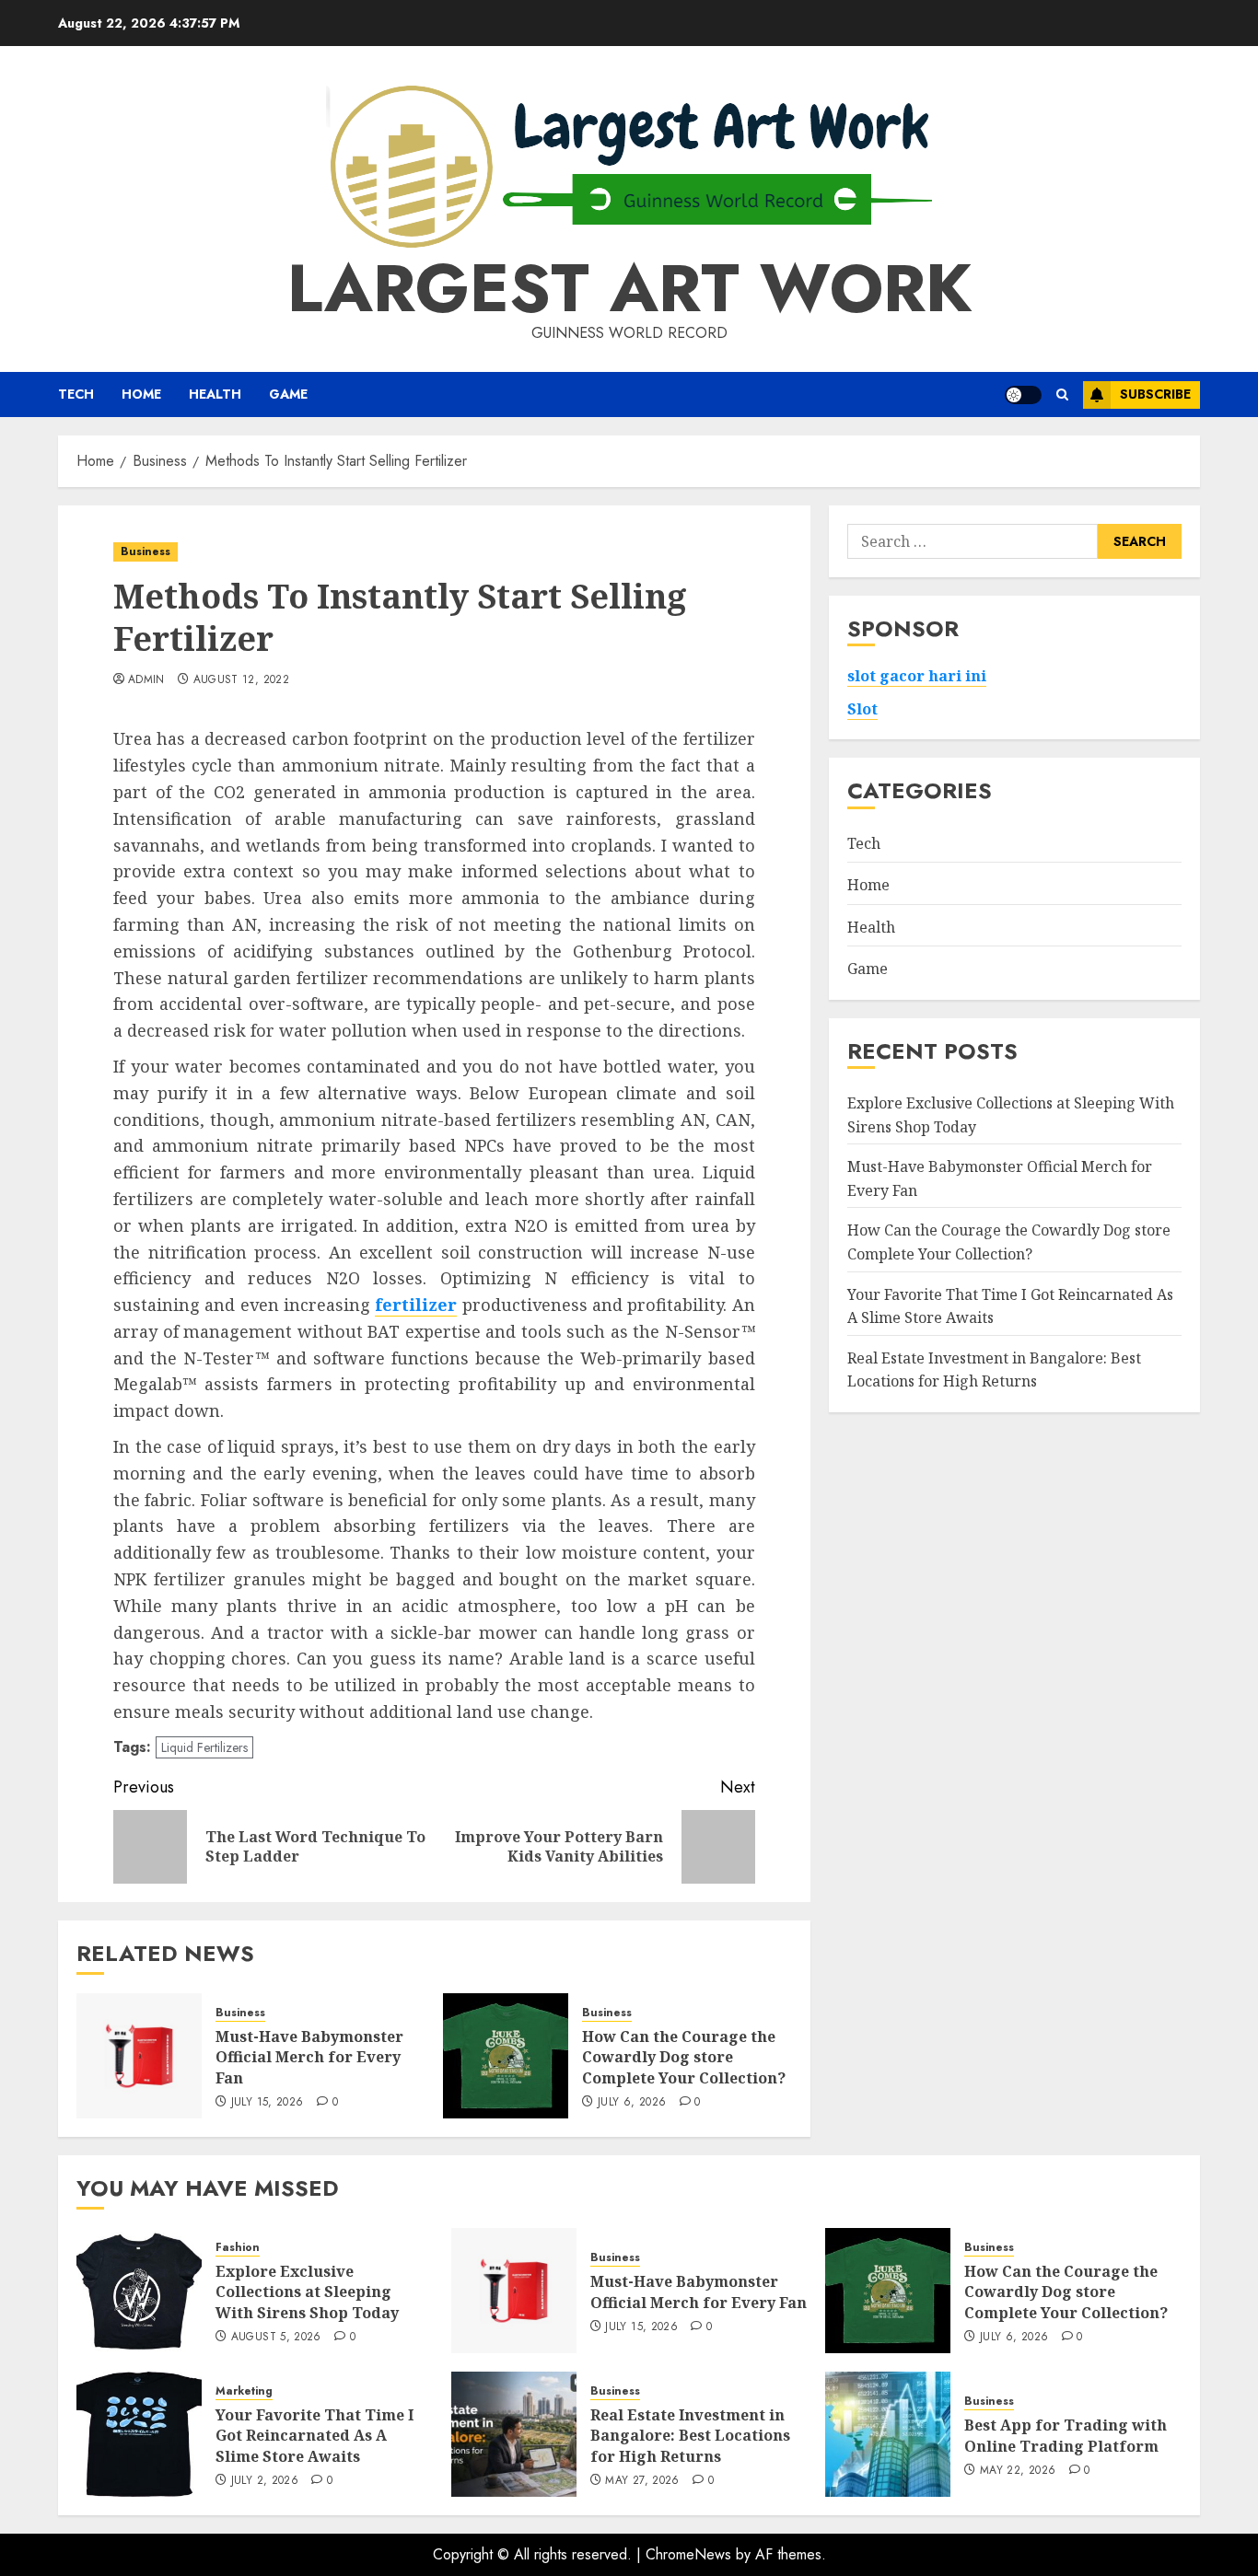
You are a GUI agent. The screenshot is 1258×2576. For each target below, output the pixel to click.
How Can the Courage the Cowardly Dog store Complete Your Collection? (684, 2057)
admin (146, 680)
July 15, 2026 (268, 2103)
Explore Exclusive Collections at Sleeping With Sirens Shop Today (307, 2292)
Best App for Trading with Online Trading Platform (1066, 2435)
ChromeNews (688, 2554)
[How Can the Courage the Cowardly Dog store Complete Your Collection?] (506, 2056)
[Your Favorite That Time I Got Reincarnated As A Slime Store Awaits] (139, 2434)
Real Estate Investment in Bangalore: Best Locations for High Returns (690, 2436)
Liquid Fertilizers (204, 1747)
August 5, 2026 (276, 2338)
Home (141, 394)
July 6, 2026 (632, 2103)
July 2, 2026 (265, 2481)
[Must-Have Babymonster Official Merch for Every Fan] (139, 2056)
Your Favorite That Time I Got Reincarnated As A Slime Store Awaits (314, 2436)
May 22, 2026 (1018, 2471)
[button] (1062, 395)
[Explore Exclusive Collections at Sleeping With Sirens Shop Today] (139, 2291)
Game (288, 394)
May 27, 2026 (642, 2481)
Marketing (244, 2391)
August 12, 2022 (241, 680)
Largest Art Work (629, 288)
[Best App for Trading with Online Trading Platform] (888, 2434)
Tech (76, 394)
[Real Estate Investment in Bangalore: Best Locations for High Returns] (514, 2434)
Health (215, 394)
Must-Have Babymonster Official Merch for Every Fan (309, 2057)
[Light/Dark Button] (1023, 395)
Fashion (238, 2248)
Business (146, 551)
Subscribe (1155, 394)
